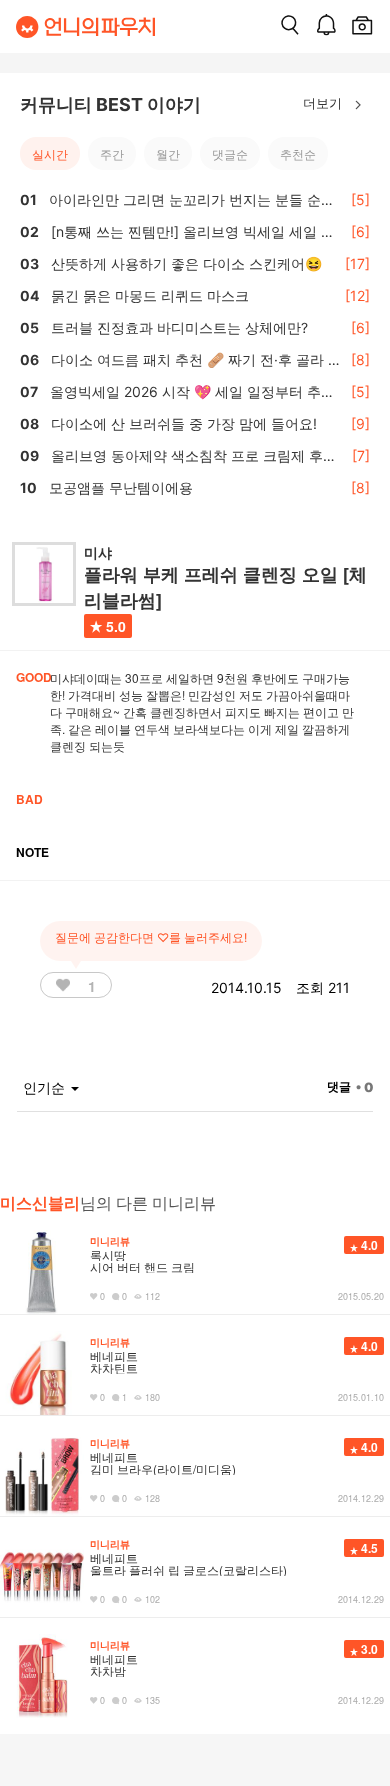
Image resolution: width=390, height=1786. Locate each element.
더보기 (324, 102)
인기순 (46, 1087)
